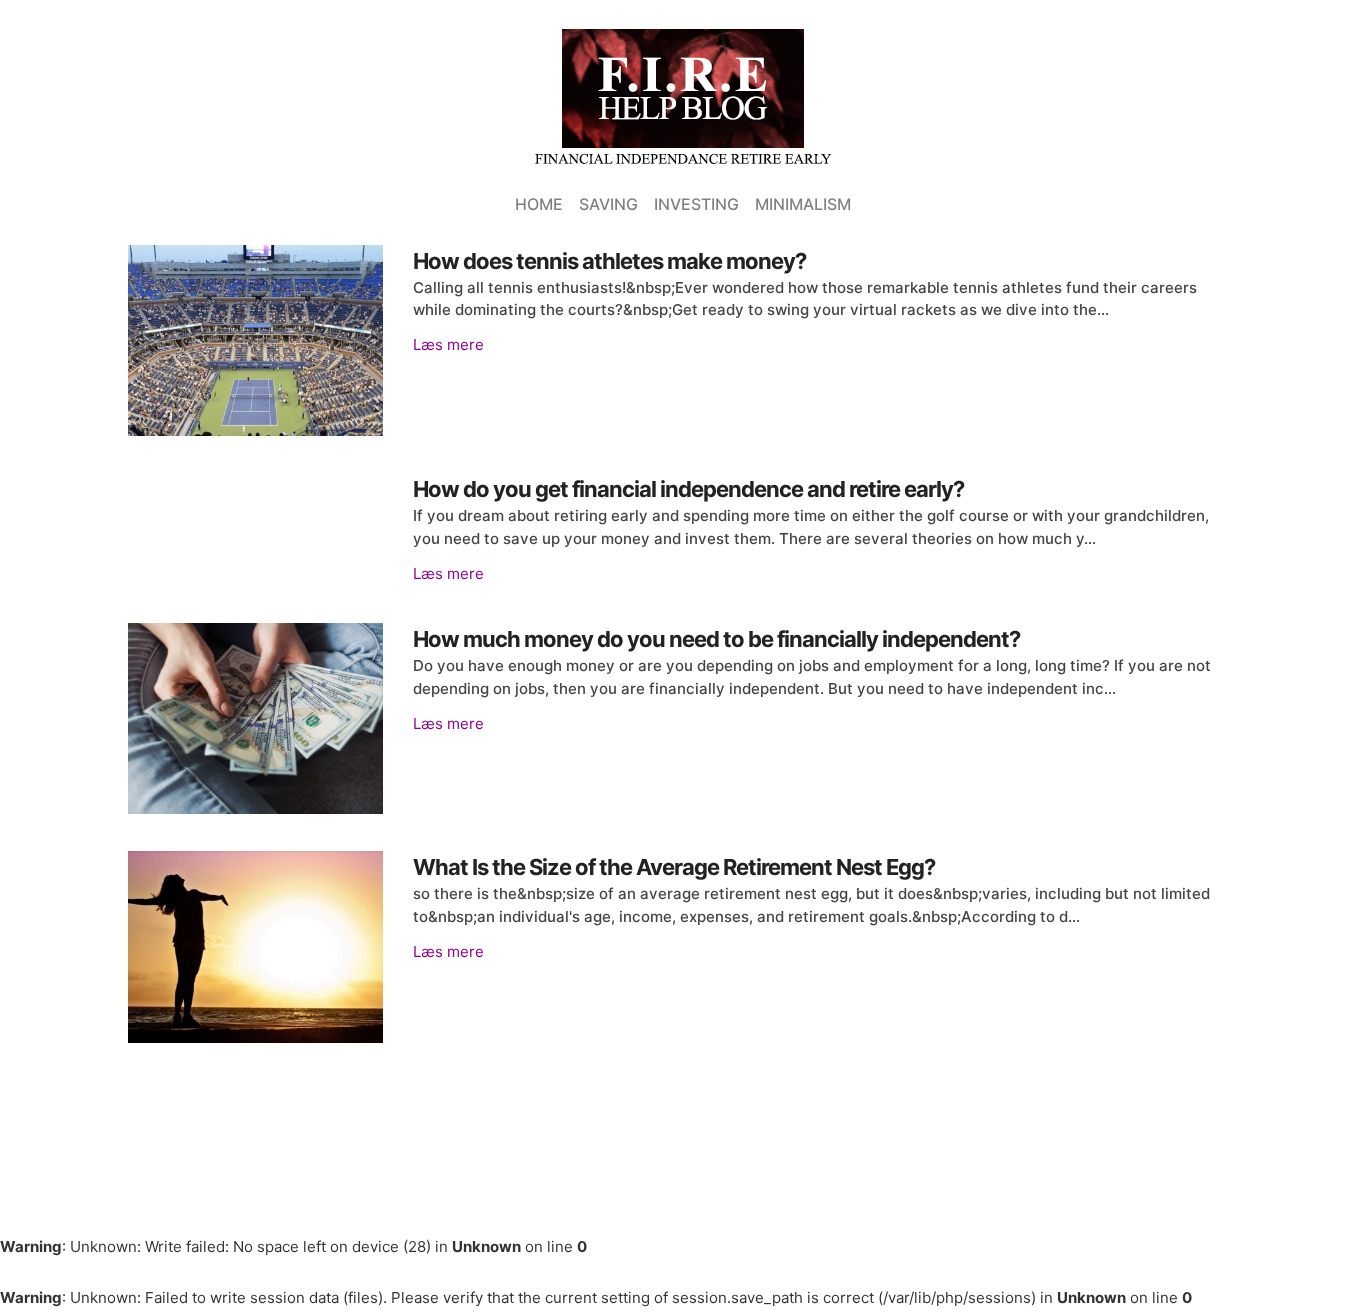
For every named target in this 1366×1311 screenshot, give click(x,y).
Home (539, 204)
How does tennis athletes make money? (609, 261)
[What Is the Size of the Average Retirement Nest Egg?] (255, 946)
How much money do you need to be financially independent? (716, 639)
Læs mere (448, 344)
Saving (608, 204)
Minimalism (803, 204)
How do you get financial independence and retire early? (688, 489)
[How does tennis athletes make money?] (255, 340)
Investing (696, 204)
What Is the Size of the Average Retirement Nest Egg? (674, 867)
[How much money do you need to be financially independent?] (255, 718)
